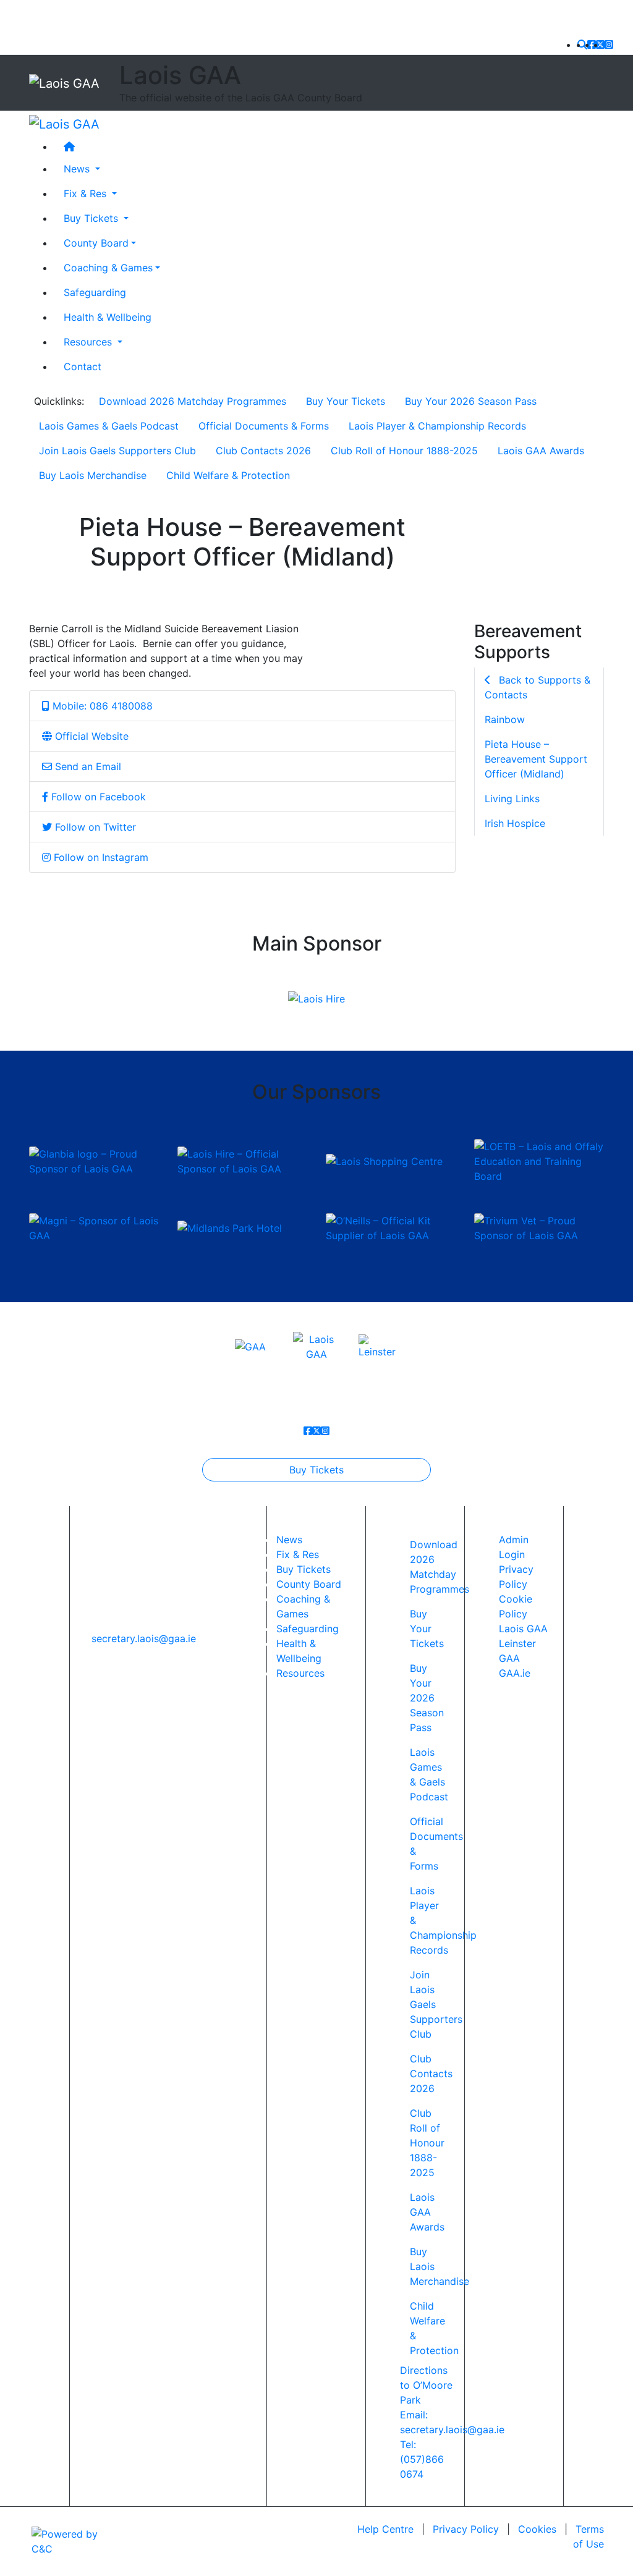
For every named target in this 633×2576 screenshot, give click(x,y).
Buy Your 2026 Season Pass (471, 401)
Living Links (512, 799)
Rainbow (505, 719)
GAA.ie (515, 1673)
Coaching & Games (108, 268)
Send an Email (87, 766)
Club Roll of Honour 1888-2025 (404, 451)
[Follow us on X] (600, 44)
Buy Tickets (316, 1470)
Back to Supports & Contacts (537, 687)
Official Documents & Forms (264, 426)
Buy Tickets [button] (92, 218)
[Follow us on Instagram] (609, 44)
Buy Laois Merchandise (93, 475)
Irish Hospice (515, 823)
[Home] (329, 146)
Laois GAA (523, 1629)
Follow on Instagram (100, 857)
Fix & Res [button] (87, 193)
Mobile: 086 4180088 (101, 706)
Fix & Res (298, 1554)
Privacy (466, 2529)
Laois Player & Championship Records (437, 426)
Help (385, 2529)
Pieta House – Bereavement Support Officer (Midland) (536, 759)
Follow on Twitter (94, 827)
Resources (300, 1673)
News (289, 1540)
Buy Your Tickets (346, 401)
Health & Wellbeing (108, 317)
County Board (96, 243)
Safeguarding (95, 292)
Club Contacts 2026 (263, 451)
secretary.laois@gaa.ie (144, 1638)
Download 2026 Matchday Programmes (193, 401)
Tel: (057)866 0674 (422, 2459)
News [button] (78, 169)
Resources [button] (89, 342)
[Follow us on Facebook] (592, 44)
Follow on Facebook (97, 797)
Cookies (537, 2529)
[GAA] (250, 1346)
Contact (83, 366)
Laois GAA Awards (541, 451)
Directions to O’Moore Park (426, 2385)
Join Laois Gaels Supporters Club (117, 451)
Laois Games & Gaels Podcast (109, 426)
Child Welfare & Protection (228, 475)
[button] (582, 44)
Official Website (90, 736)
